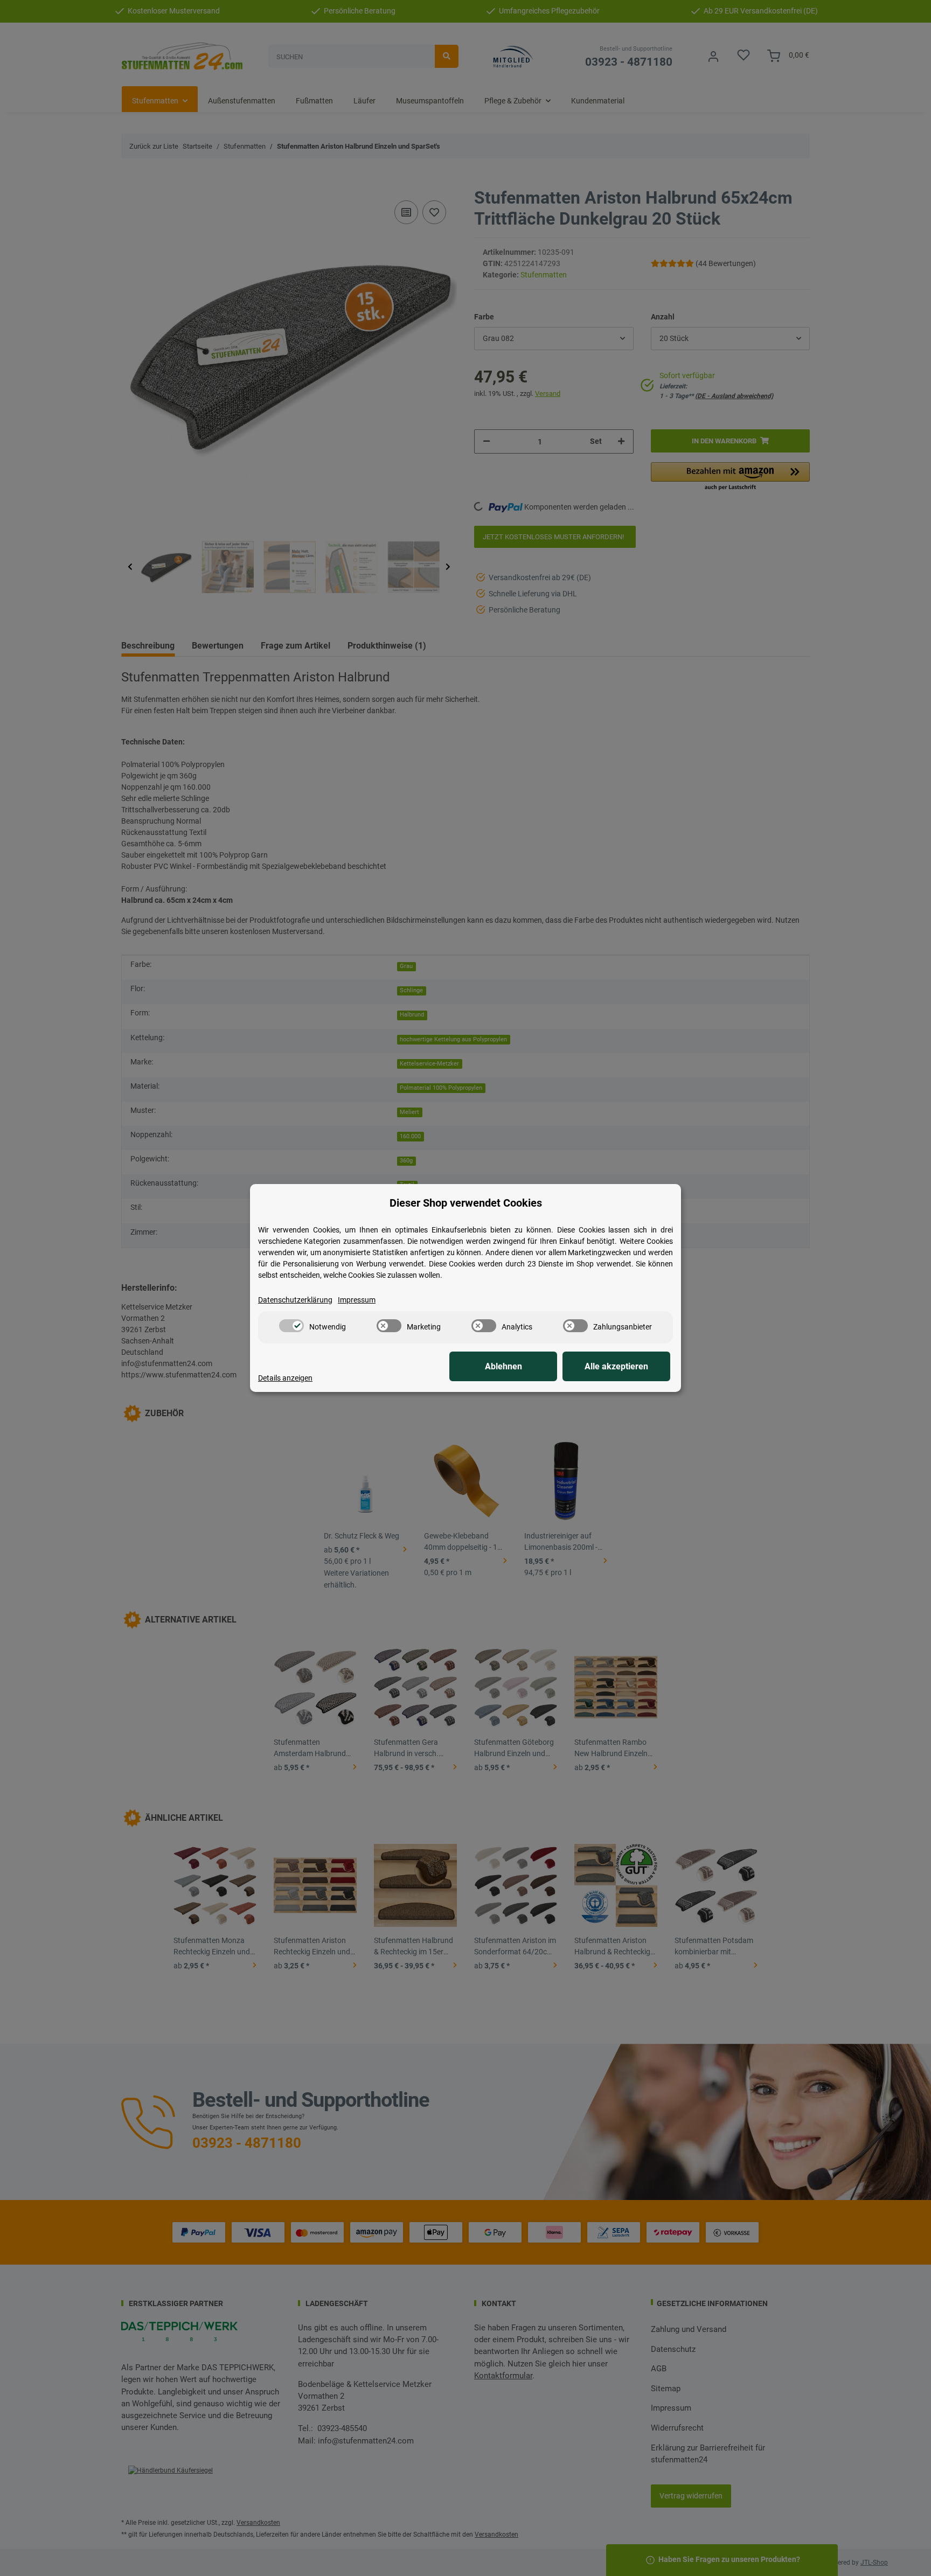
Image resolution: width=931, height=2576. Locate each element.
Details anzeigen (285, 1378)
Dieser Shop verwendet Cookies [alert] (466, 1203)
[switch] (291, 1326)
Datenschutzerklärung (295, 1300)
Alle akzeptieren (616, 1366)
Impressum (357, 1300)
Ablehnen (503, 1366)
